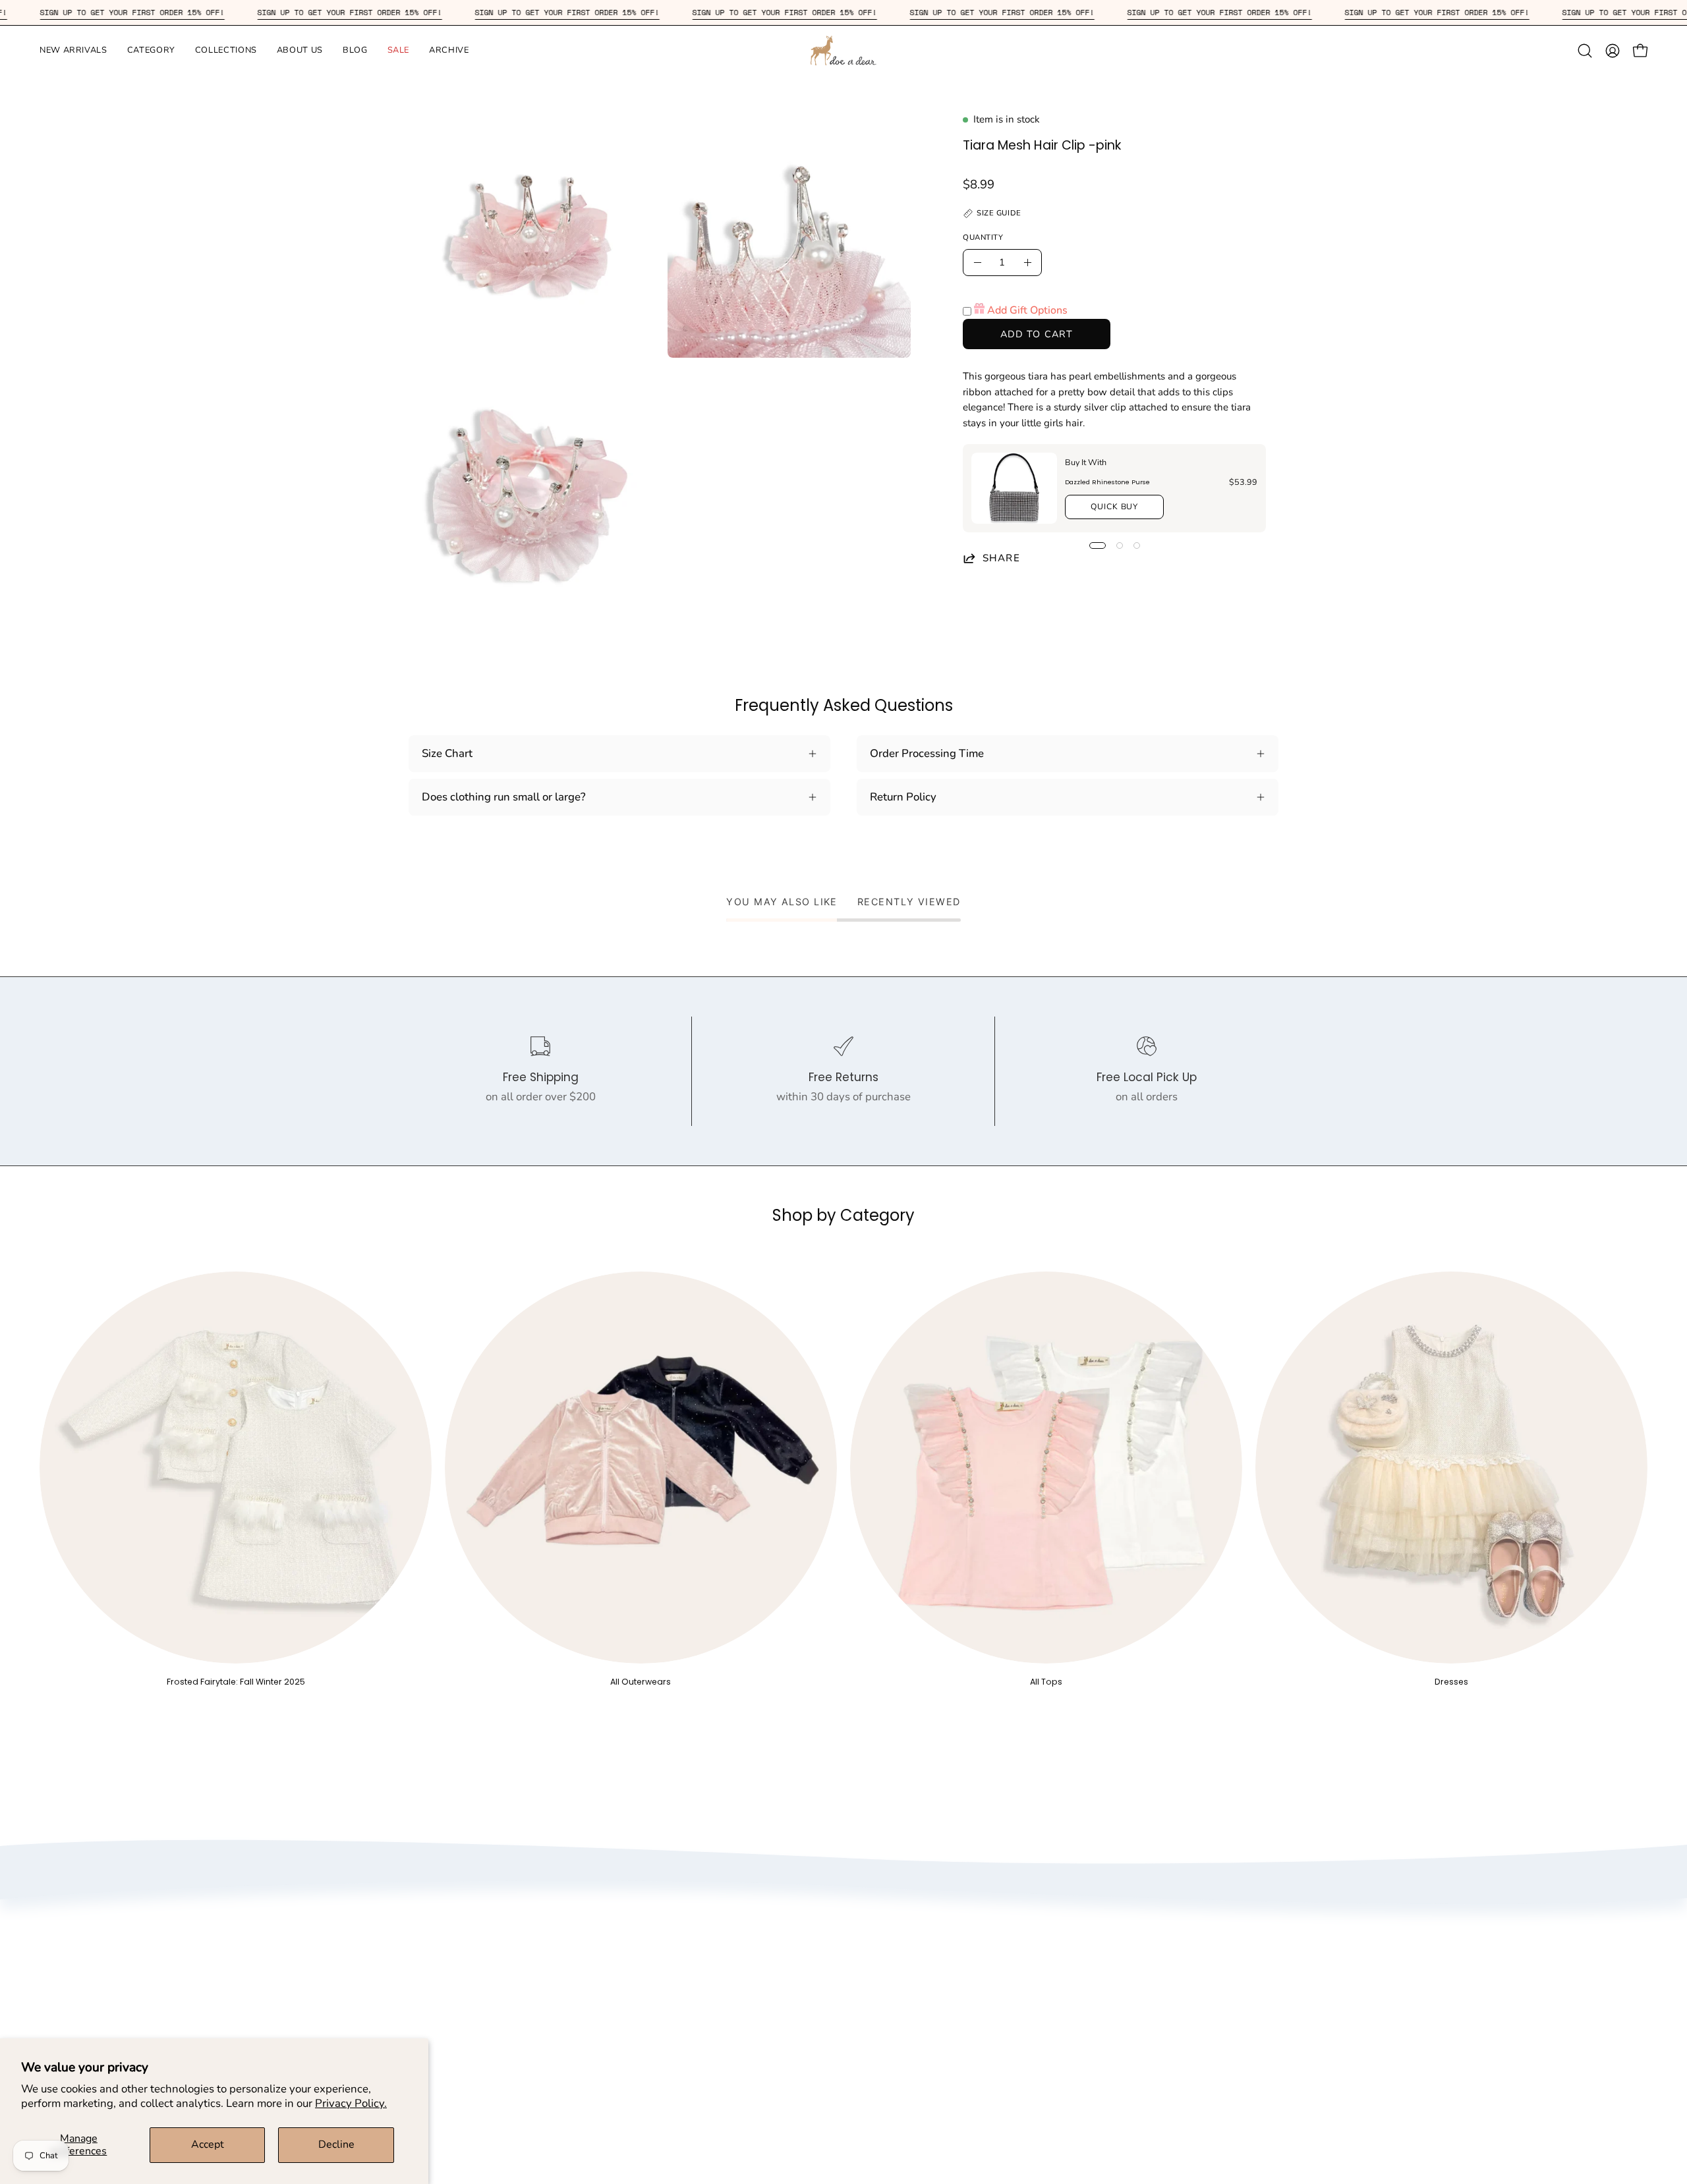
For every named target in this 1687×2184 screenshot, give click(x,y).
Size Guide (928, 1925)
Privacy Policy (712, 1947)
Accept (208, 2144)
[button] (73, 50)
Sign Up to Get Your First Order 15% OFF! (200, 12)
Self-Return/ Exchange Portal (975, 1970)
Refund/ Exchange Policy (964, 1947)
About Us (701, 1925)
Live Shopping (713, 2016)
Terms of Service (719, 1970)
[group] (843, 1479)
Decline (336, 2144)
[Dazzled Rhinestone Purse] (1014, 488)
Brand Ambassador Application (755, 1993)
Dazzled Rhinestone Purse (1107, 482)
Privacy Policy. (351, 2103)
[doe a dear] (843, 50)
